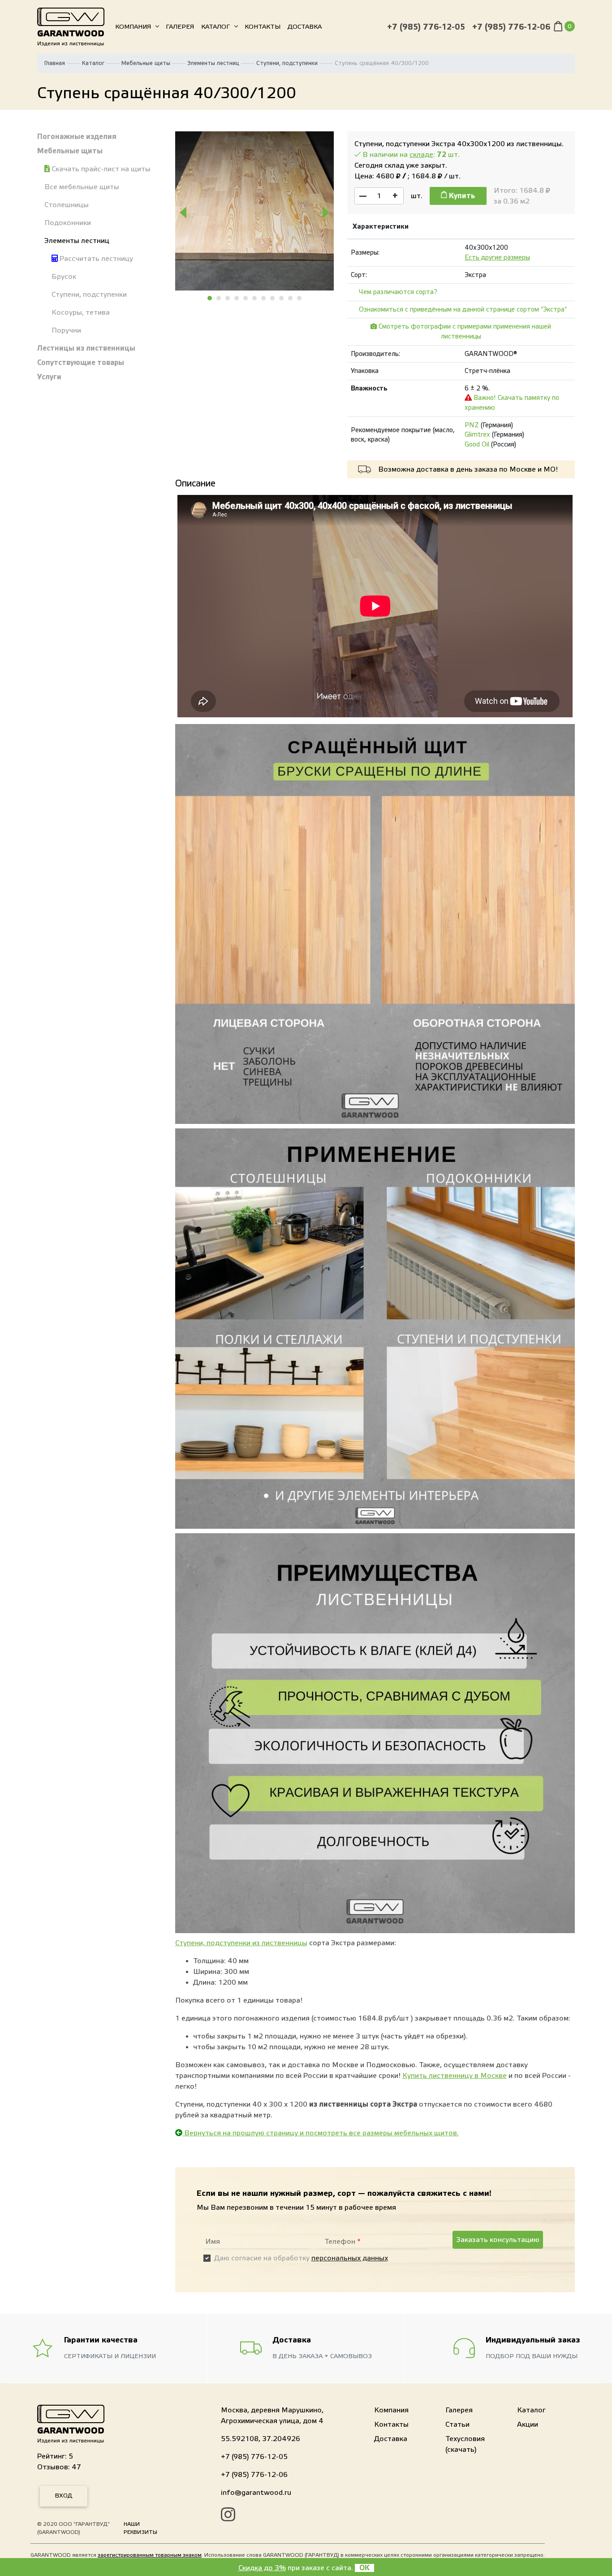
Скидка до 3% (262, 2568)
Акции (528, 2424)
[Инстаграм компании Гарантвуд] (228, 2516)
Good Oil (477, 445)
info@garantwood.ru (256, 2493)
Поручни (66, 330)
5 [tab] (246, 298)
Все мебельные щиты (82, 187)
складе (421, 155)
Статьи (457, 2424)
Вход (64, 2496)
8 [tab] (273, 298)
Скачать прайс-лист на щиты (100, 169)
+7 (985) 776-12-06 (511, 27)
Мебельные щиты (146, 63)
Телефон (343, 2242)
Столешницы (67, 205)
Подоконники (68, 223)
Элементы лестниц (213, 63)
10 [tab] (291, 298)
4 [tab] (237, 298)
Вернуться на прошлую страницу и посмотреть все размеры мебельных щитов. (321, 2133)
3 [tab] (228, 298)
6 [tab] (255, 298)
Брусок (64, 277)
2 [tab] (219, 298)
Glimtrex (477, 435)
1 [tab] (210, 298)
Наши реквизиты (140, 2528)
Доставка (305, 27)
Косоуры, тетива (81, 312)
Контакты (263, 27)
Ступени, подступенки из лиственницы (241, 1943)
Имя (213, 2242)
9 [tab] (282, 298)
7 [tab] (264, 298)
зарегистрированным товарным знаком (150, 2555)
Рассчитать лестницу (95, 259)
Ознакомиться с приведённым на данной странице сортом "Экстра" (463, 310)
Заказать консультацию (498, 2240)
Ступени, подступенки (287, 63)
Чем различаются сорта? (398, 292)
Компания (133, 27)
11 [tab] (300, 298)
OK (364, 2568)
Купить (461, 196)
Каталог (215, 27)
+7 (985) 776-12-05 (426, 27)
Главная (55, 63)
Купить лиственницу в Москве (455, 2076)
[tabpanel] (255, 211)
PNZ (472, 425)
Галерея (180, 27)
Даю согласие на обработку (301, 2258)
